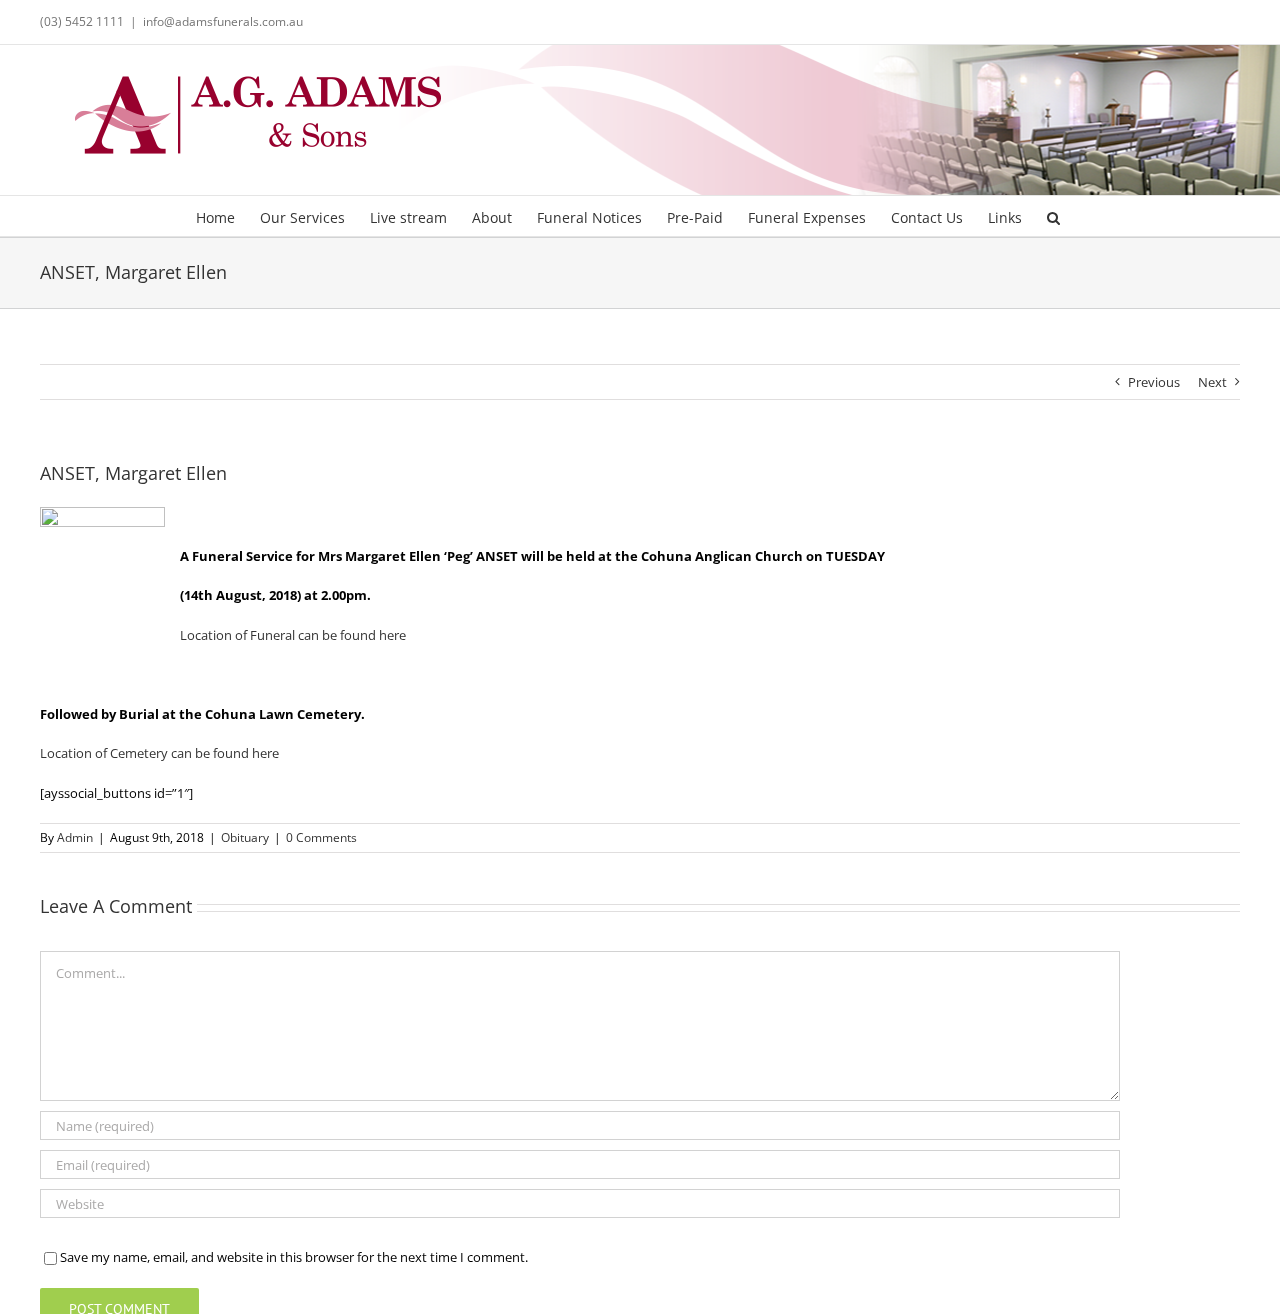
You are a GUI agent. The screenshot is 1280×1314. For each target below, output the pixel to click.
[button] (1053, 216)
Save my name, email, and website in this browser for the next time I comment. (294, 1257)
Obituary (245, 837)
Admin (75, 837)
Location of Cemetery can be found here (159, 753)
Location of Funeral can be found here (293, 635)
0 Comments (321, 837)
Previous (1154, 382)
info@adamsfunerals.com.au (223, 21)
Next (1212, 382)
